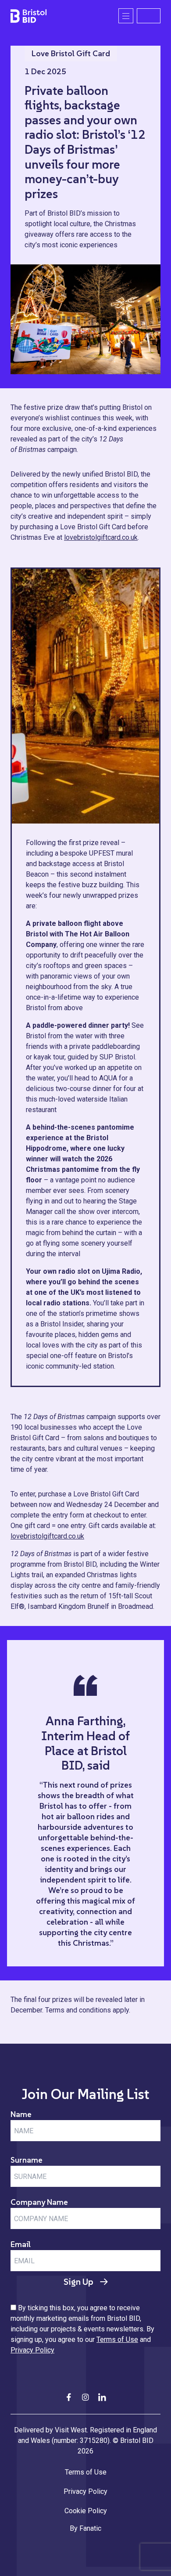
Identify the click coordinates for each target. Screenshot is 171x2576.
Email (21, 2244)
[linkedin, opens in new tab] (102, 2397)
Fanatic (90, 2528)
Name (21, 2114)
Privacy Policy (32, 2350)
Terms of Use (117, 2339)
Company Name (39, 2202)
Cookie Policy (86, 2511)
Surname (27, 2160)
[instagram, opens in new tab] (85, 2397)
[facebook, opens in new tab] (69, 2397)
